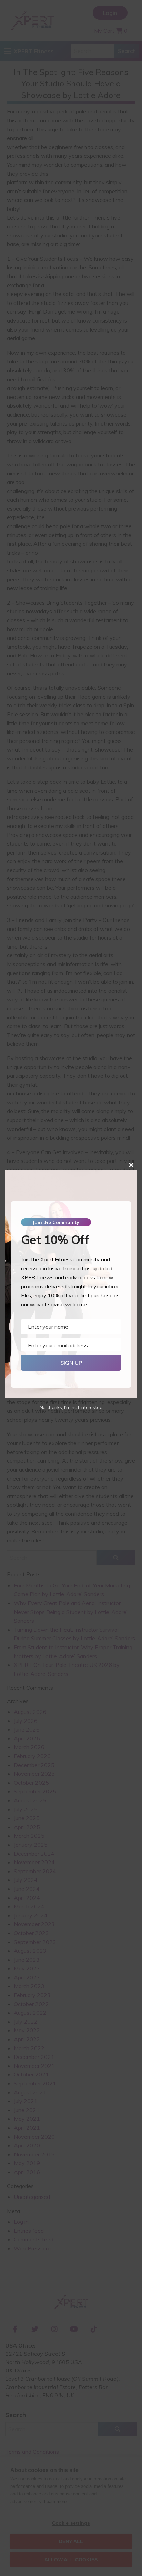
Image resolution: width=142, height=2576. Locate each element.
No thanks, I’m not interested (71, 1407)
